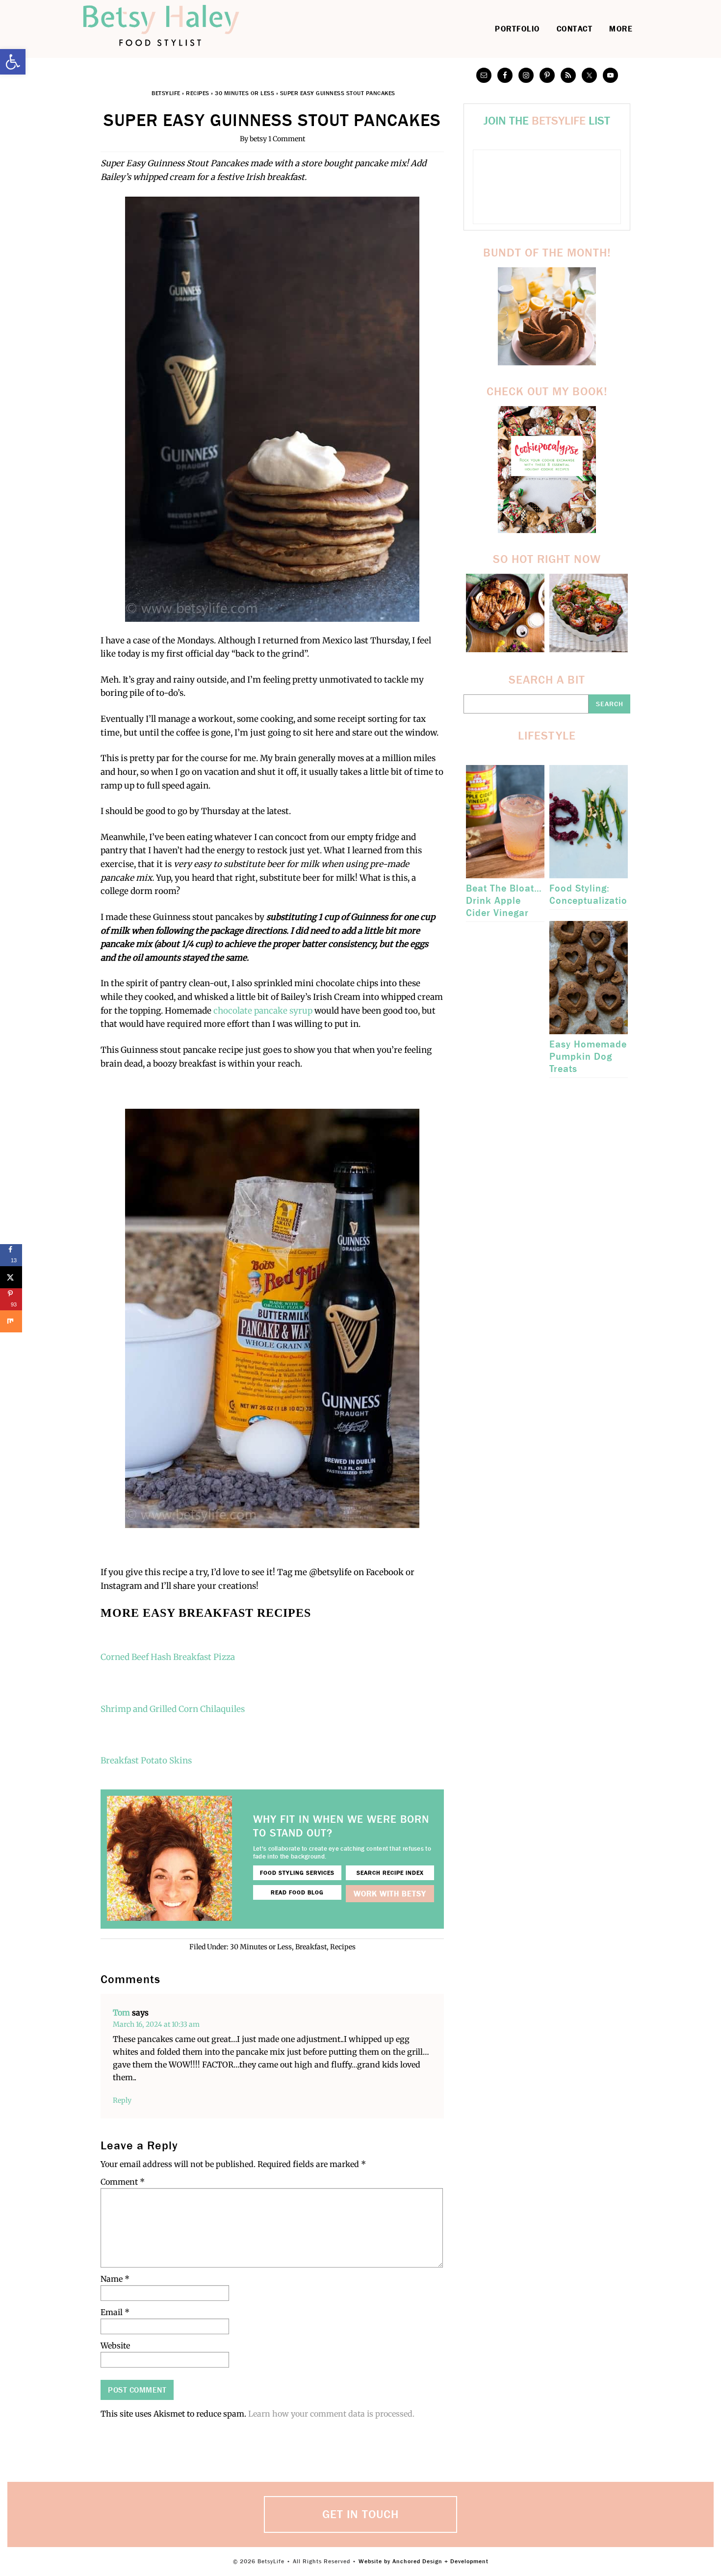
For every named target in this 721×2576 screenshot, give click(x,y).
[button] (13, 62)
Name (115, 2279)
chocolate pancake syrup (263, 1011)
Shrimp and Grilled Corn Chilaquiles (173, 1709)
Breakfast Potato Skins (146, 1760)
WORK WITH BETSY (390, 1894)
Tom (121, 2013)
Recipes (198, 93)
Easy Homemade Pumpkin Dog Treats (588, 1057)
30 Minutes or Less (245, 93)
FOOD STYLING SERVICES (297, 1873)
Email (115, 2312)
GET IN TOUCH (360, 2514)
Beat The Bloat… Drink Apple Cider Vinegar (504, 901)
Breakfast (311, 1947)
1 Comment (287, 139)
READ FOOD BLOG (297, 1892)
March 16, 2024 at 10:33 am (156, 2024)
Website (115, 2346)
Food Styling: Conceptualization (591, 894)
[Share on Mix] (11, 1321)
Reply (122, 2100)
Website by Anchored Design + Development (424, 2561)
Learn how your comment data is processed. (331, 2414)
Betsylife (174, 26)
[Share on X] (11, 1277)
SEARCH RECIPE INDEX (390, 1873)
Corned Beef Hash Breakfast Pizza (169, 1657)
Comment (123, 2182)
